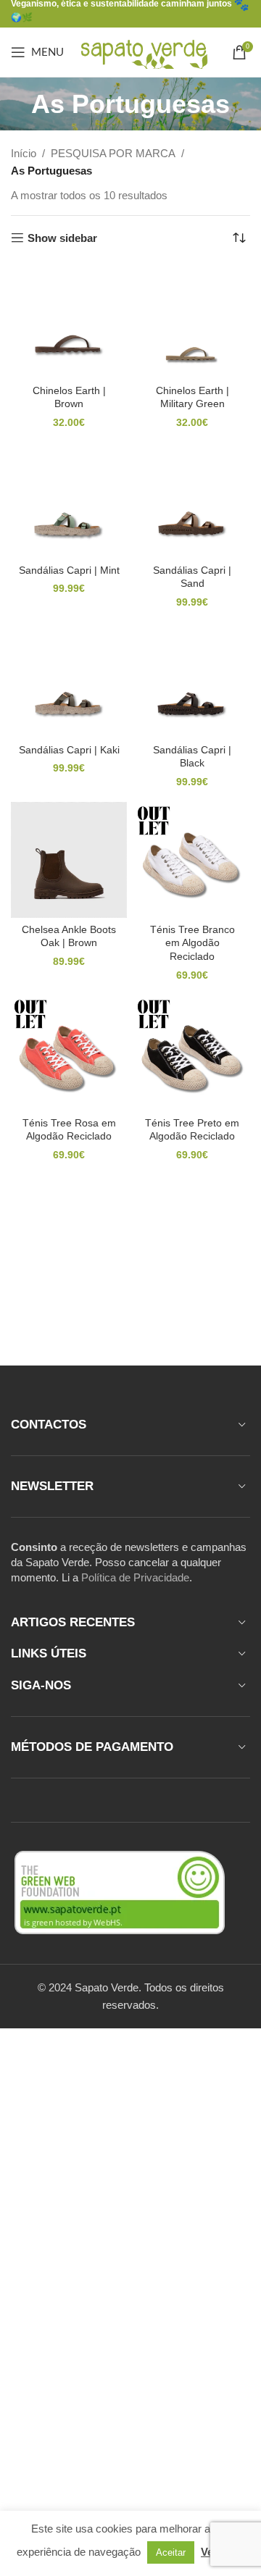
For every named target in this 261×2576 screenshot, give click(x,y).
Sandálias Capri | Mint (69, 570)
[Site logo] (143, 51)
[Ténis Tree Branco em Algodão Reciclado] (192, 860)
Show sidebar (62, 238)
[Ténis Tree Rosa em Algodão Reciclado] (69, 1053)
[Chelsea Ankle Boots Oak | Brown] (69, 860)
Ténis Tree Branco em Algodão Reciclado (192, 944)
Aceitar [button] (171, 2552)
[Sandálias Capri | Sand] (192, 501)
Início (24, 153)
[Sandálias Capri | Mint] (69, 501)
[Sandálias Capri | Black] (192, 680)
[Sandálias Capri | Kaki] (69, 680)
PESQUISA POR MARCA (113, 153)
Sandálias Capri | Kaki (69, 750)
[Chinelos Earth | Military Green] (192, 321)
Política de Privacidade (135, 1577)
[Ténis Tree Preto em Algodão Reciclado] (192, 1053)
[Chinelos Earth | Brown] (69, 321)
